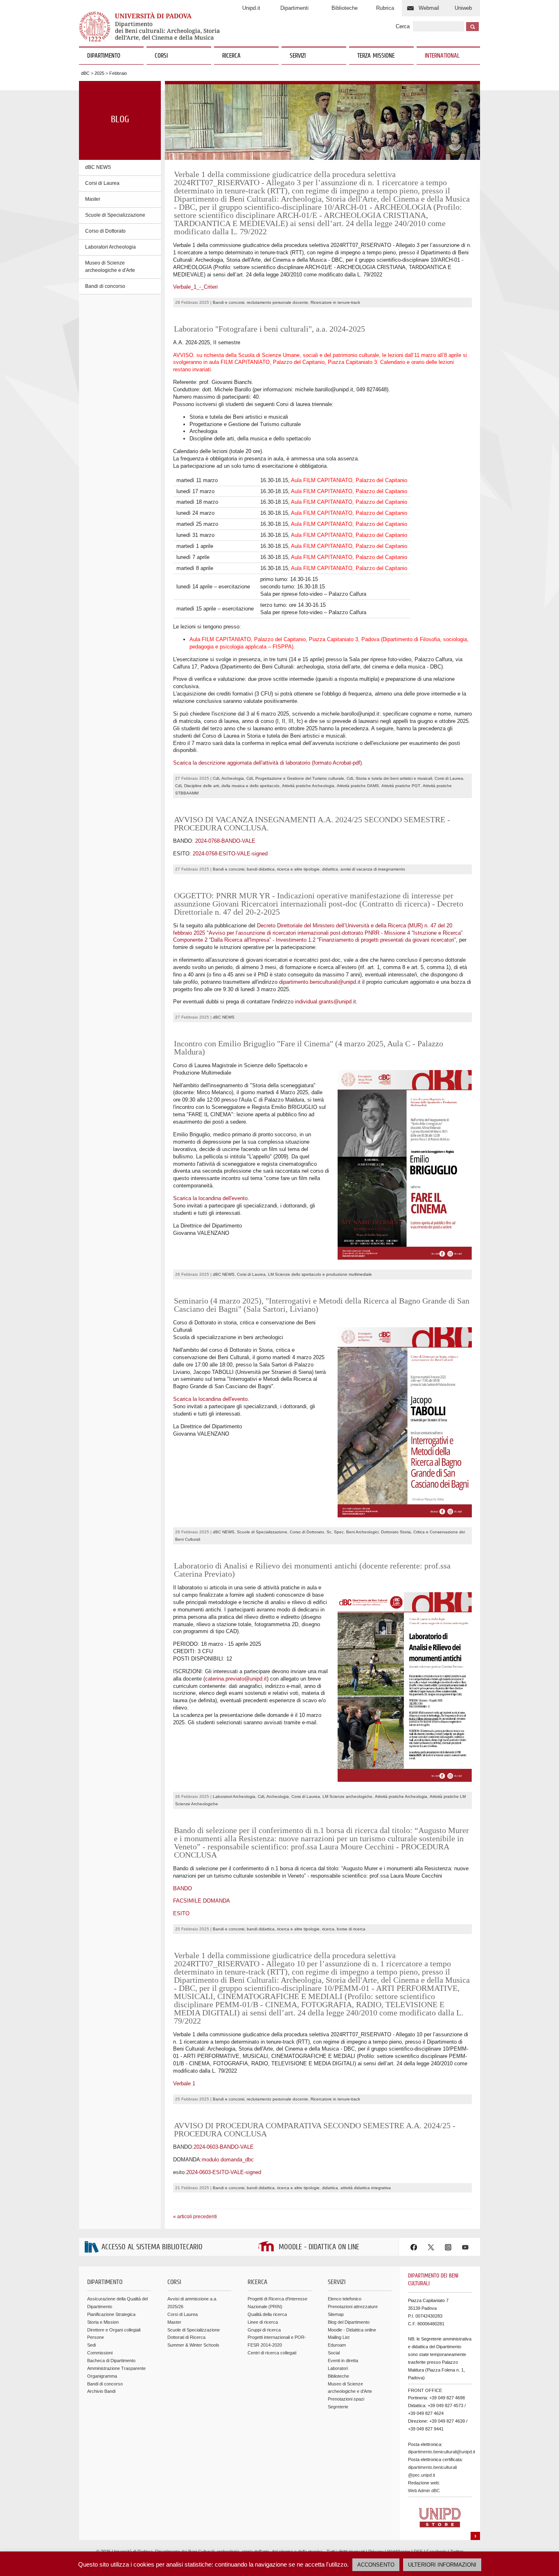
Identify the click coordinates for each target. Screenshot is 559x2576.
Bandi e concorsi (229, 302)
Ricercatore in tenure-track (335, 302)
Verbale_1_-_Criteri (195, 287)
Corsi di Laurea (102, 183)
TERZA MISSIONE (376, 56)
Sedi (91, 2345)
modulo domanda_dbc (228, 2160)
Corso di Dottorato (105, 231)
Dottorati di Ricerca (186, 2337)
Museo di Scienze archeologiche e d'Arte (110, 267)
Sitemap (336, 2314)
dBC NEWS (98, 167)
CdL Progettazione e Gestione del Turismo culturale (295, 778)
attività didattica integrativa (366, 2188)
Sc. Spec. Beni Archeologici (353, 1532)
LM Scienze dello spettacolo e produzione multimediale (320, 1274)
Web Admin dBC (424, 2491)
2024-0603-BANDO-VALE (224, 2147)
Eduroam (337, 2345)
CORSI (161, 56)
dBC (85, 73)
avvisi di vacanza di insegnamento (373, 869)
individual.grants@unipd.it (326, 1002)
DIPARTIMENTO (104, 56)
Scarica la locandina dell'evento (210, 1198)
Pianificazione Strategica (111, 2314)
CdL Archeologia (228, 778)
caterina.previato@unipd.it (236, 1679)
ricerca (328, 1929)
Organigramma (102, 2376)
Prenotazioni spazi (346, 2399)
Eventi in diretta (343, 2361)
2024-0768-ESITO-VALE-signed (230, 854)
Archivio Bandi (101, 2391)
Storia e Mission (103, 2322)
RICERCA (231, 56)
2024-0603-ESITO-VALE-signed (224, 2172)
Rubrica (385, 8)
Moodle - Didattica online (352, 2330)
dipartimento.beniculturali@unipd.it (320, 982)
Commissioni (100, 2353)
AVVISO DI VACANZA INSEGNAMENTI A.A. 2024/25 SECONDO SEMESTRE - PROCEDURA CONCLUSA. (312, 824)
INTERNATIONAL (442, 56)
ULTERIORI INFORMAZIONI (442, 2565)
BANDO (183, 1888)
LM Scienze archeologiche (347, 1796)
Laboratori (338, 2368)
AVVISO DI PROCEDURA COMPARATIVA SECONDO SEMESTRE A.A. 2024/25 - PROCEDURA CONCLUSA (315, 2129)
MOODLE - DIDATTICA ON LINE (319, 2247)
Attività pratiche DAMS (358, 786)
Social (334, 2353)
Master (93, 199)
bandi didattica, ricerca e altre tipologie (283, 869)
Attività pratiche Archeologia (308, 786)
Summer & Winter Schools (193, 2345)
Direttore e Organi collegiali (114, 2330)
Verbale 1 (184, 2083)
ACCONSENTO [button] (376, 2565)
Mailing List (339, 2337)
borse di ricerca (351, 1929)
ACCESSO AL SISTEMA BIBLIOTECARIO (152, 2247)
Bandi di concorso (105, 286)
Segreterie (338, 2407)
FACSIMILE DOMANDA (202, 1901)
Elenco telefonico (345, 2299)
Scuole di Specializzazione (115, 215)
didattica (330, 869)
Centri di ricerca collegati (272, 2353)
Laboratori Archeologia (110, 247)
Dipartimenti (294, 8)
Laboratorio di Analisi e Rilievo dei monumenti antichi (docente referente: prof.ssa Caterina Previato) (312, 1570)
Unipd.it (251, 8)
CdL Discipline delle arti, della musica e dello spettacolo (227, 786)
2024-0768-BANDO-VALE (225, 841)
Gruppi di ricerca (264, 2330)
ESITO (181, 1913)
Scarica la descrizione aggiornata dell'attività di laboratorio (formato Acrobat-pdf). (268, 763)
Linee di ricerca (263, 2322)
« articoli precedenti (195, 2217)
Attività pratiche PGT (401, 786)
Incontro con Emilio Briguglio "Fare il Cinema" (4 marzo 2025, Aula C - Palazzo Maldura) (309, 1048)
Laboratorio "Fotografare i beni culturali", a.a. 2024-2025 (269, 329)
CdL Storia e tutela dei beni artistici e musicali (389, 778)
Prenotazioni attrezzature (353, 2307)
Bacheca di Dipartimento (111, 2361)
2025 (99, 73)
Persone (96, 2337)
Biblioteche (345, 8)
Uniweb (463, 8)
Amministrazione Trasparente (116, 2368)
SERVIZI (298, 56)
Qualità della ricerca (267, 2314)
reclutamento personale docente (277, 302)
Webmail (429, 8)
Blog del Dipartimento (349, 2322)
